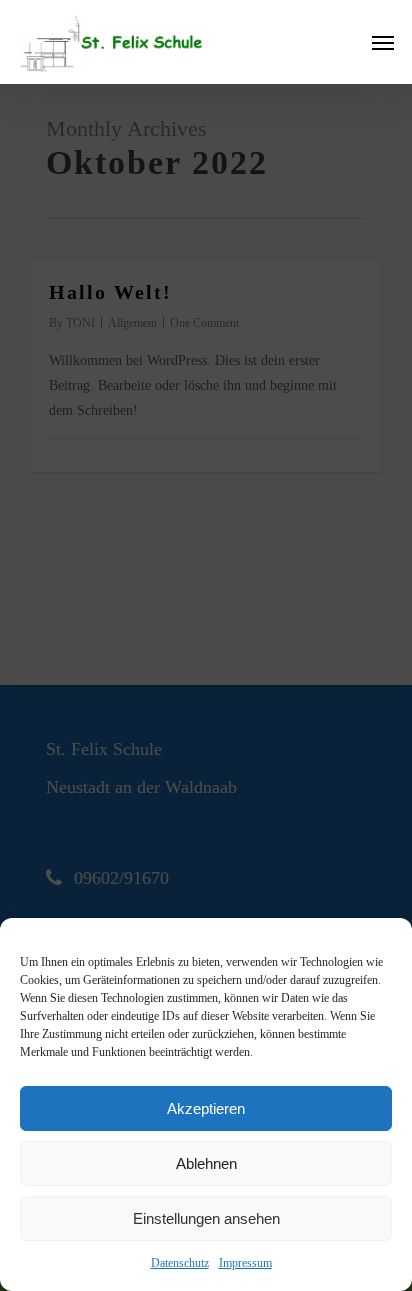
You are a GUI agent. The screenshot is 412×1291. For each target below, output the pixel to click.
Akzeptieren (206, 1108)
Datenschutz (180, 1263)
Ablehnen (206, 1163)
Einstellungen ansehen (206, 1218)
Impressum (245, 1263)
